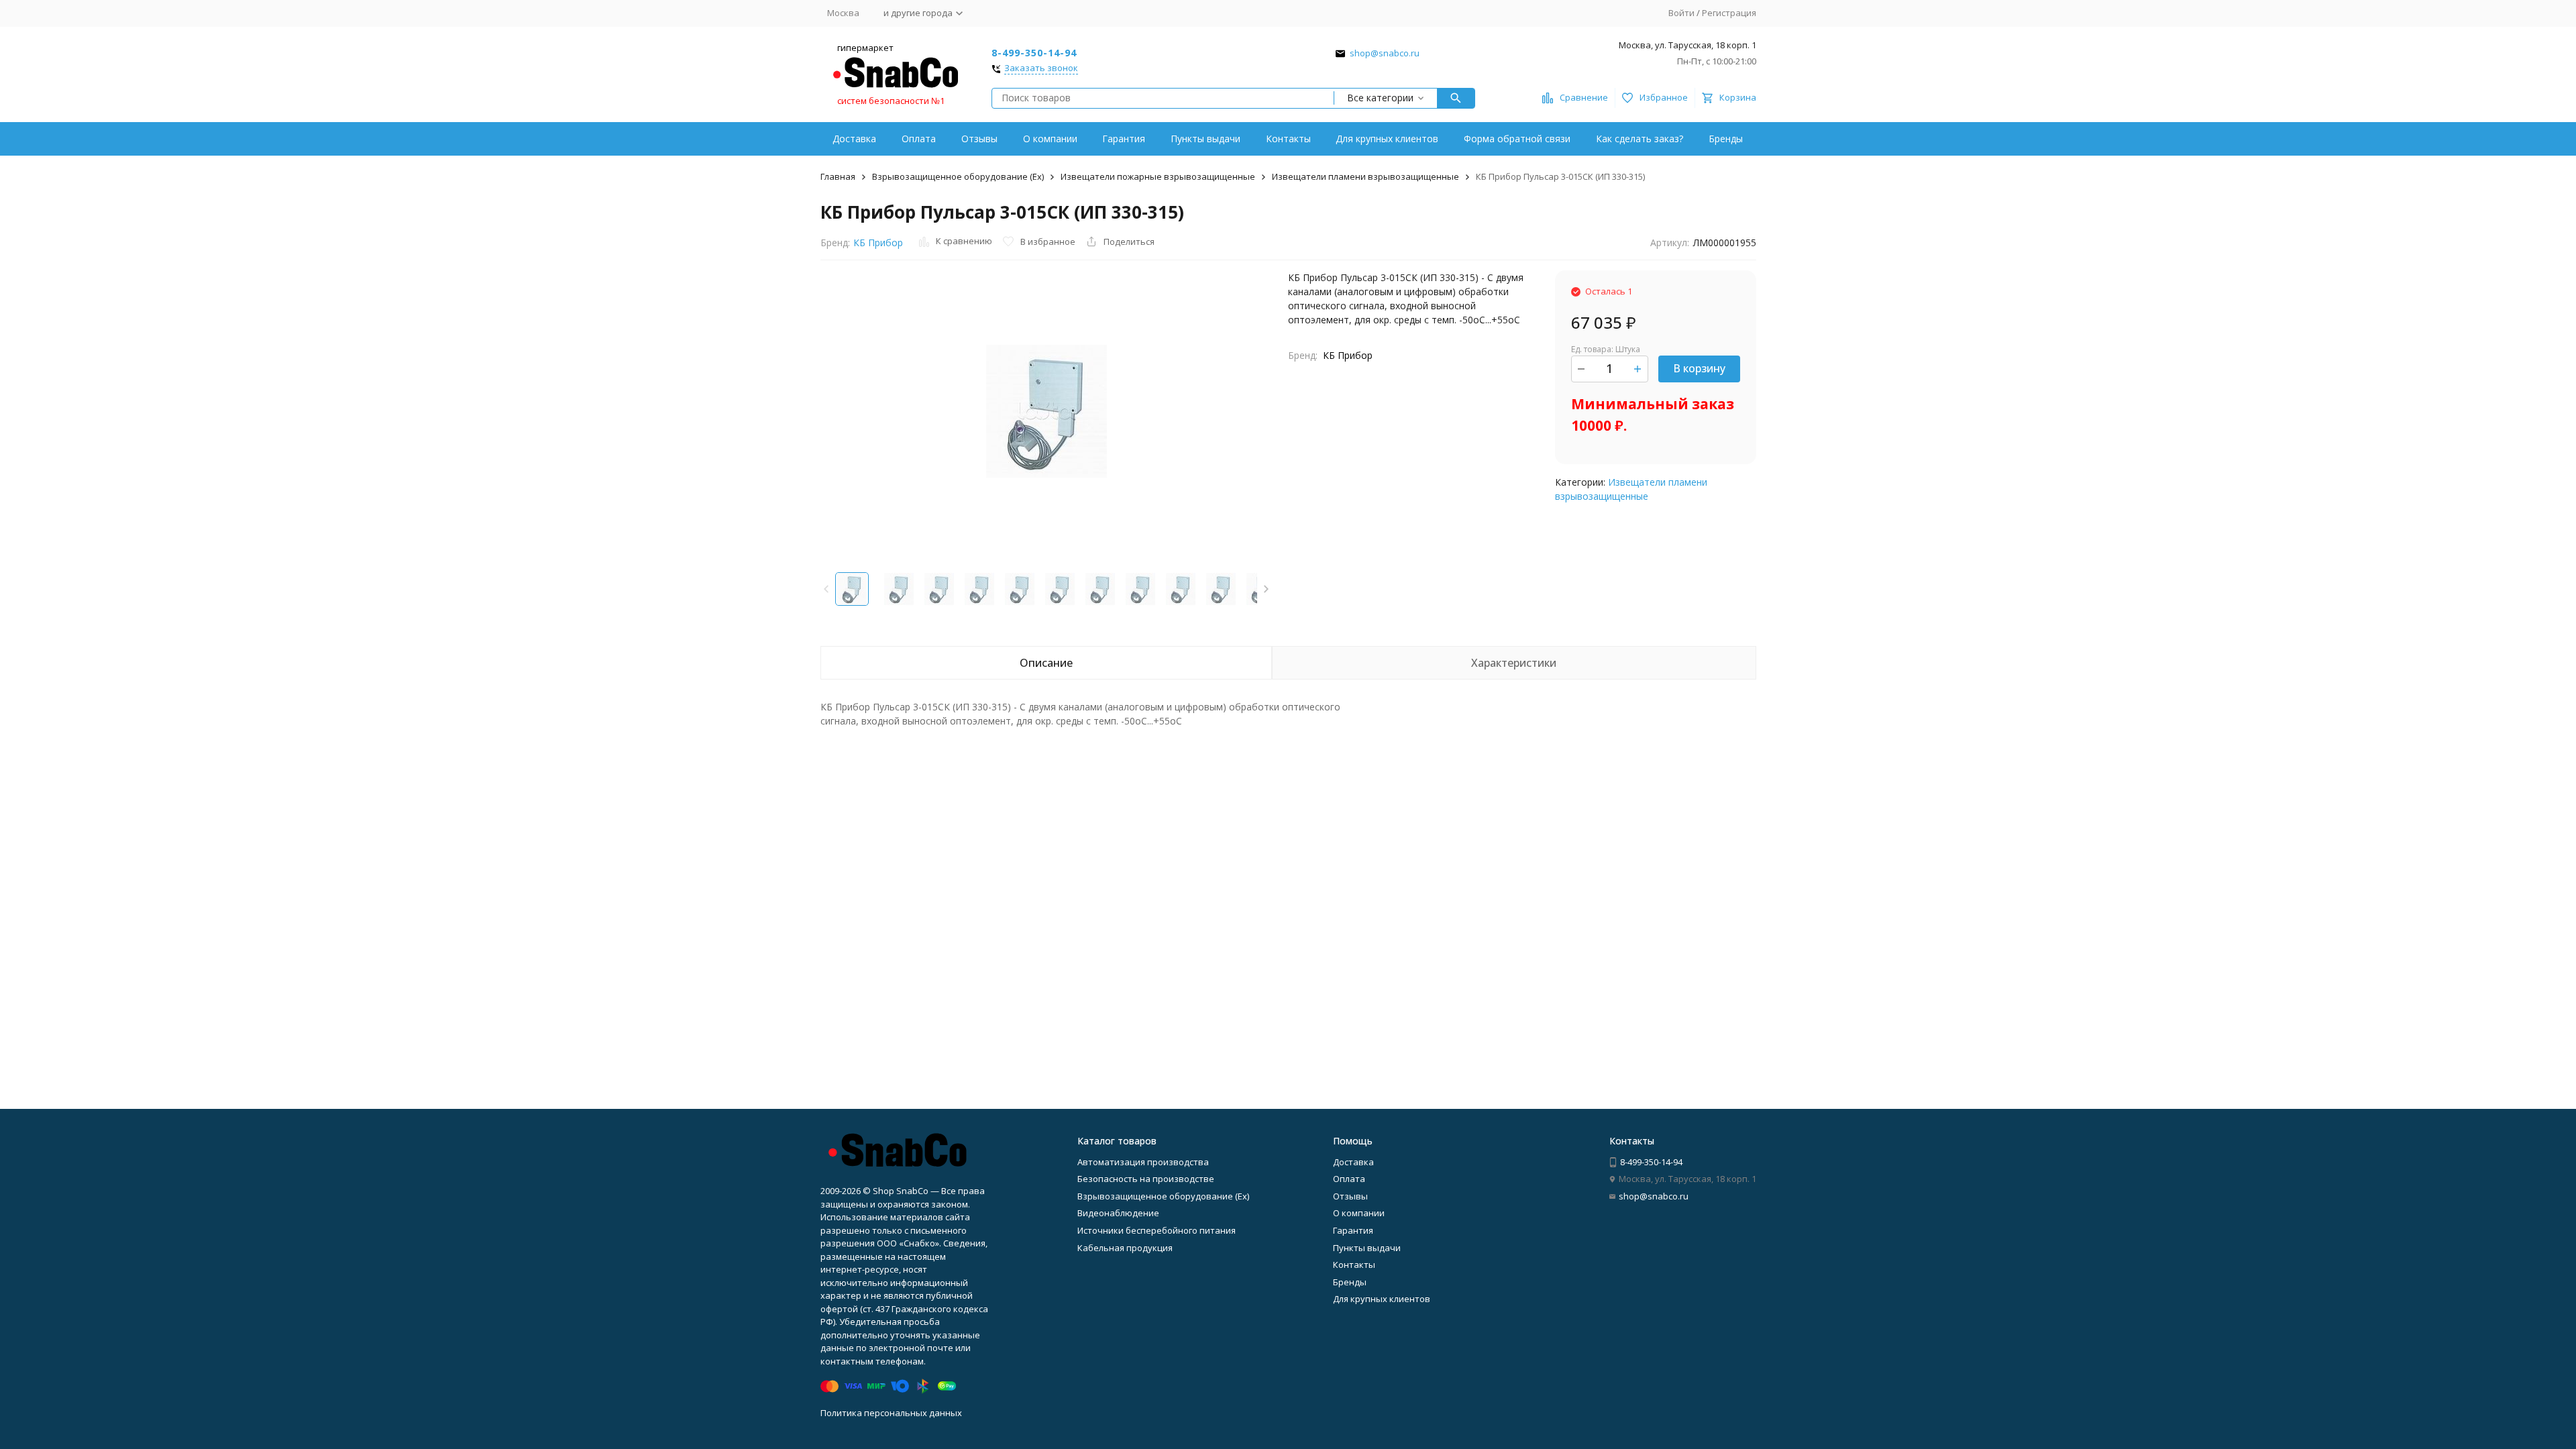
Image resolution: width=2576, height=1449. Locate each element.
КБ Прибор (878, 243)
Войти (1681, 13)
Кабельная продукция (1125, 1248)
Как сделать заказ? (1640, 139)
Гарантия (1124, 139)
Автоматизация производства (1143, 1162)
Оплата (919, 139)
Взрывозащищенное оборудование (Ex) (958, 176)
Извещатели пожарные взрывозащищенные (1158, 176)
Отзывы (979, 139)
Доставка (854, 139)
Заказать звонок (1041, 68)
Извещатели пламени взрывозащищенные (1365, 176)
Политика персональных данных (891, 1413)
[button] (1266, 589)
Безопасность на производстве (1146, 1179)
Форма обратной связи (1517, 139)
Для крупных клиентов (1387, 139)
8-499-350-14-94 (1034, 53)
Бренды (1726, 139)
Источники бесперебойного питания (1157, 1230)
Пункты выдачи (1205, 139)
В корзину (1699, 368)
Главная (838, 176)
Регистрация (1729, 13)
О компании (1050, 139)
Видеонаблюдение (1118, 1213)
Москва (843, 13)
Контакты (1288, 139)
